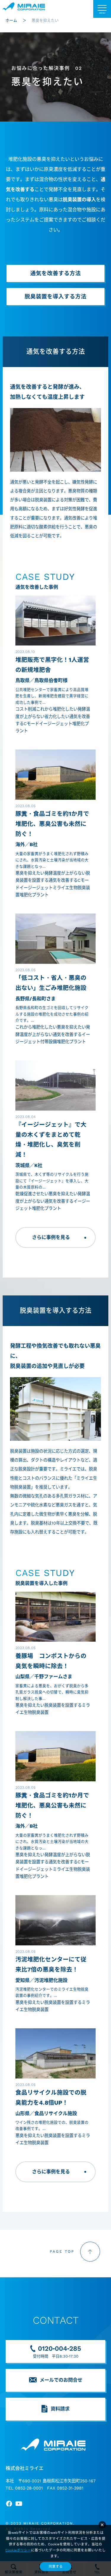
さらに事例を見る (51, 1237)
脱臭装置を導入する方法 (55, 297)
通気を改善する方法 (55, 273)
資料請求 (60, 2409)
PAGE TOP (62, 2251)
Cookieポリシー (18, 2550)
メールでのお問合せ (61, 2380)
